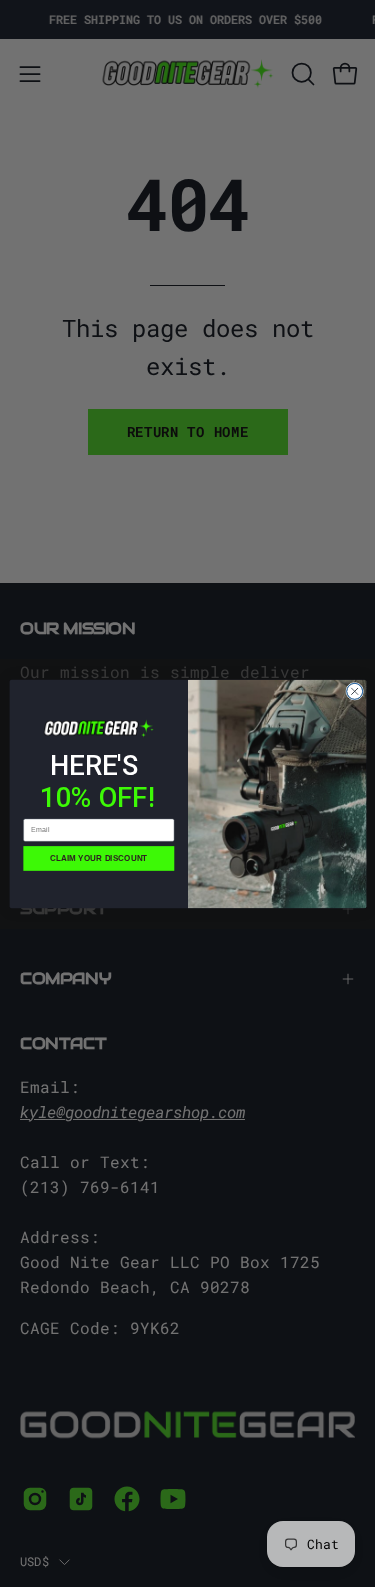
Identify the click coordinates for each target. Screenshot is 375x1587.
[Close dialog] (354, 691)
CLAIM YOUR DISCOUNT (98, 857)
